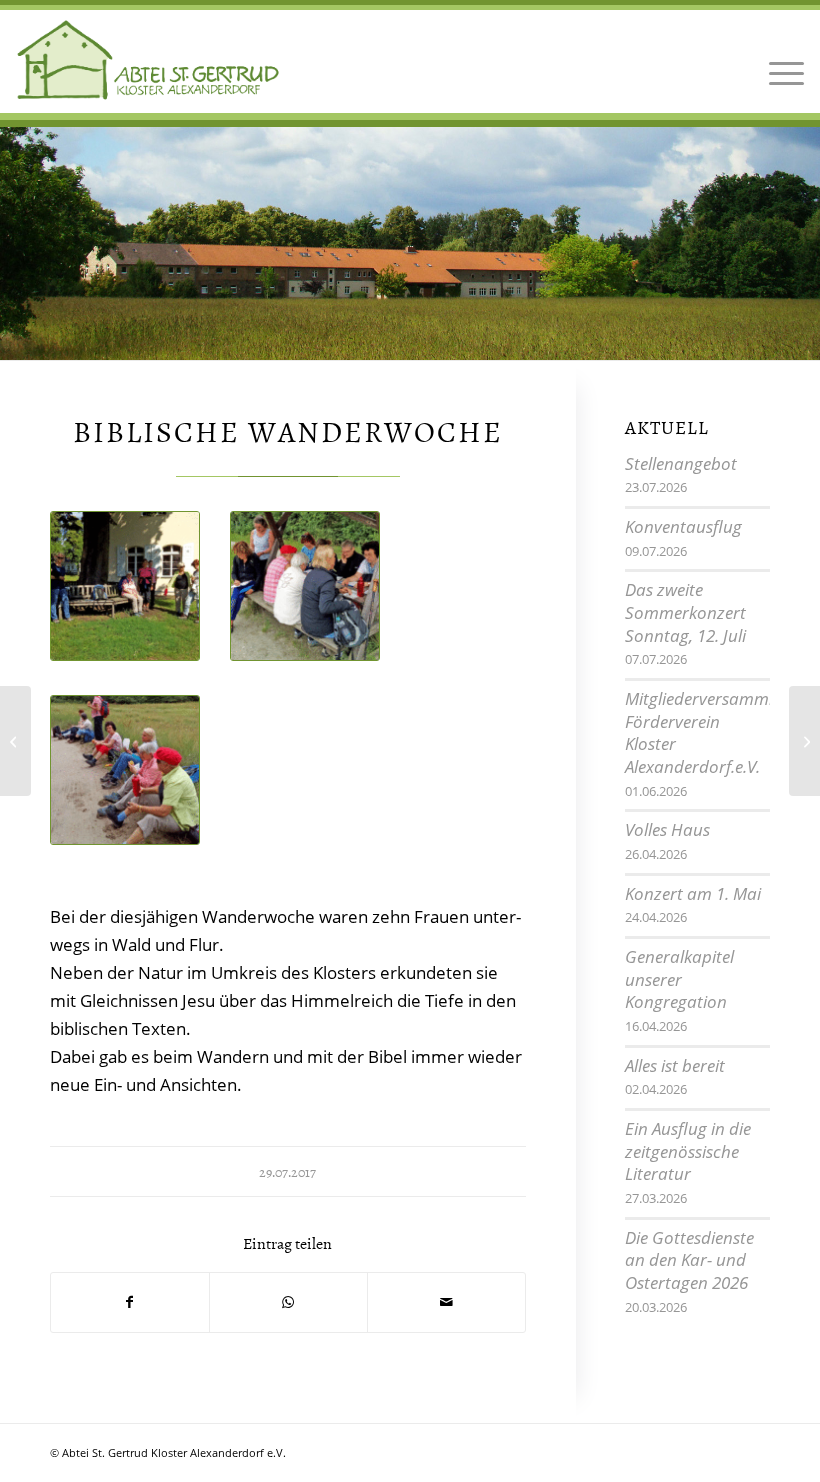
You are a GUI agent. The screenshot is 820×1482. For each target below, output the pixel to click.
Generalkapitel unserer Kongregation (679, 979)
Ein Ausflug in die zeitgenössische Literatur (688, 1151)
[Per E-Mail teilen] (446, 1302)
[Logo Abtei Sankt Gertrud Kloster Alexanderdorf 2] (148, 60)
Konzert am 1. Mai (693, 893)
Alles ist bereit (675, 1065)
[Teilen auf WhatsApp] (288, 1302)
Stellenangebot (681, 463)
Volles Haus (667, 829)
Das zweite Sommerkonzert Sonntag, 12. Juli (685, 612)
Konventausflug (683, 526)
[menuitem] (781, 60)
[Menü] (781, 60)
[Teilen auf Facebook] (130, 1302)
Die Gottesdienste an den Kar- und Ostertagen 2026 (689, 1260)
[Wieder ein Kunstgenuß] (15, 741)
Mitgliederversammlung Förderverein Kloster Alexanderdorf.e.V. (713, 732)
